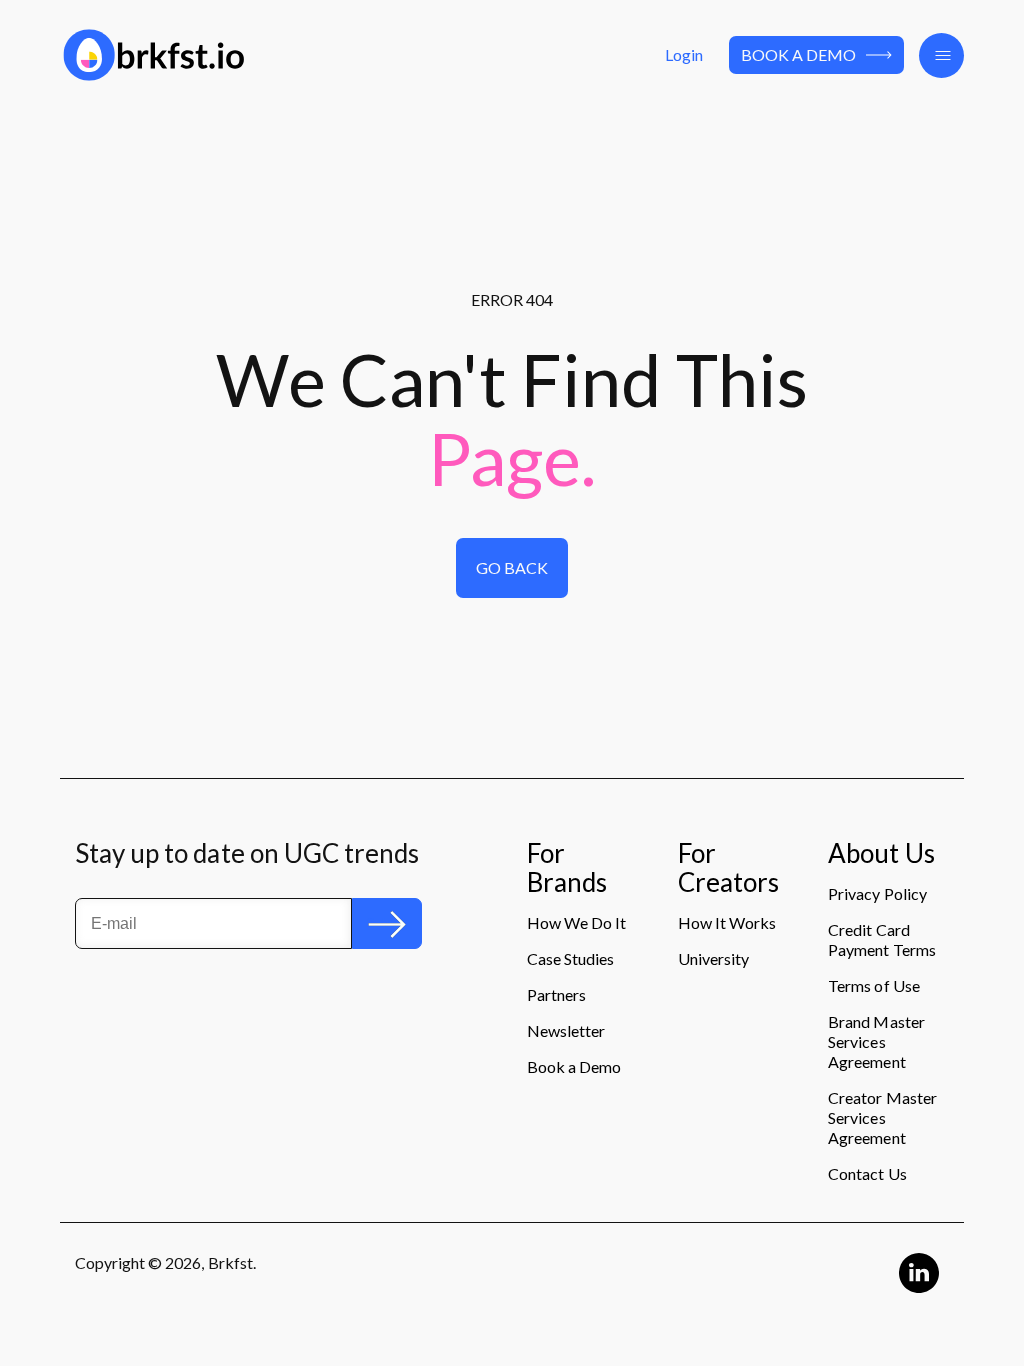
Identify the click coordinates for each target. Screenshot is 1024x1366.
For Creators (728, 868)
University (713, 958)
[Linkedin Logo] (919, 1273)
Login (684, 54)
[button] (941, 55)
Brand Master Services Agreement (876, 1041)
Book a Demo (798, 54)
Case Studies (570, 958)
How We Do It (576, 922)
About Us (881, 854)
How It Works (727, 922)
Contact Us (867, 1173)
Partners (556, 994)
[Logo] (200, 55)
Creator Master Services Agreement (882, 1117)
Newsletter (566, 1030)
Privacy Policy (877, 893)
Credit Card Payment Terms (881, 939)
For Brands (567, 868)
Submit (387, 923)
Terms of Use (873, 985)
